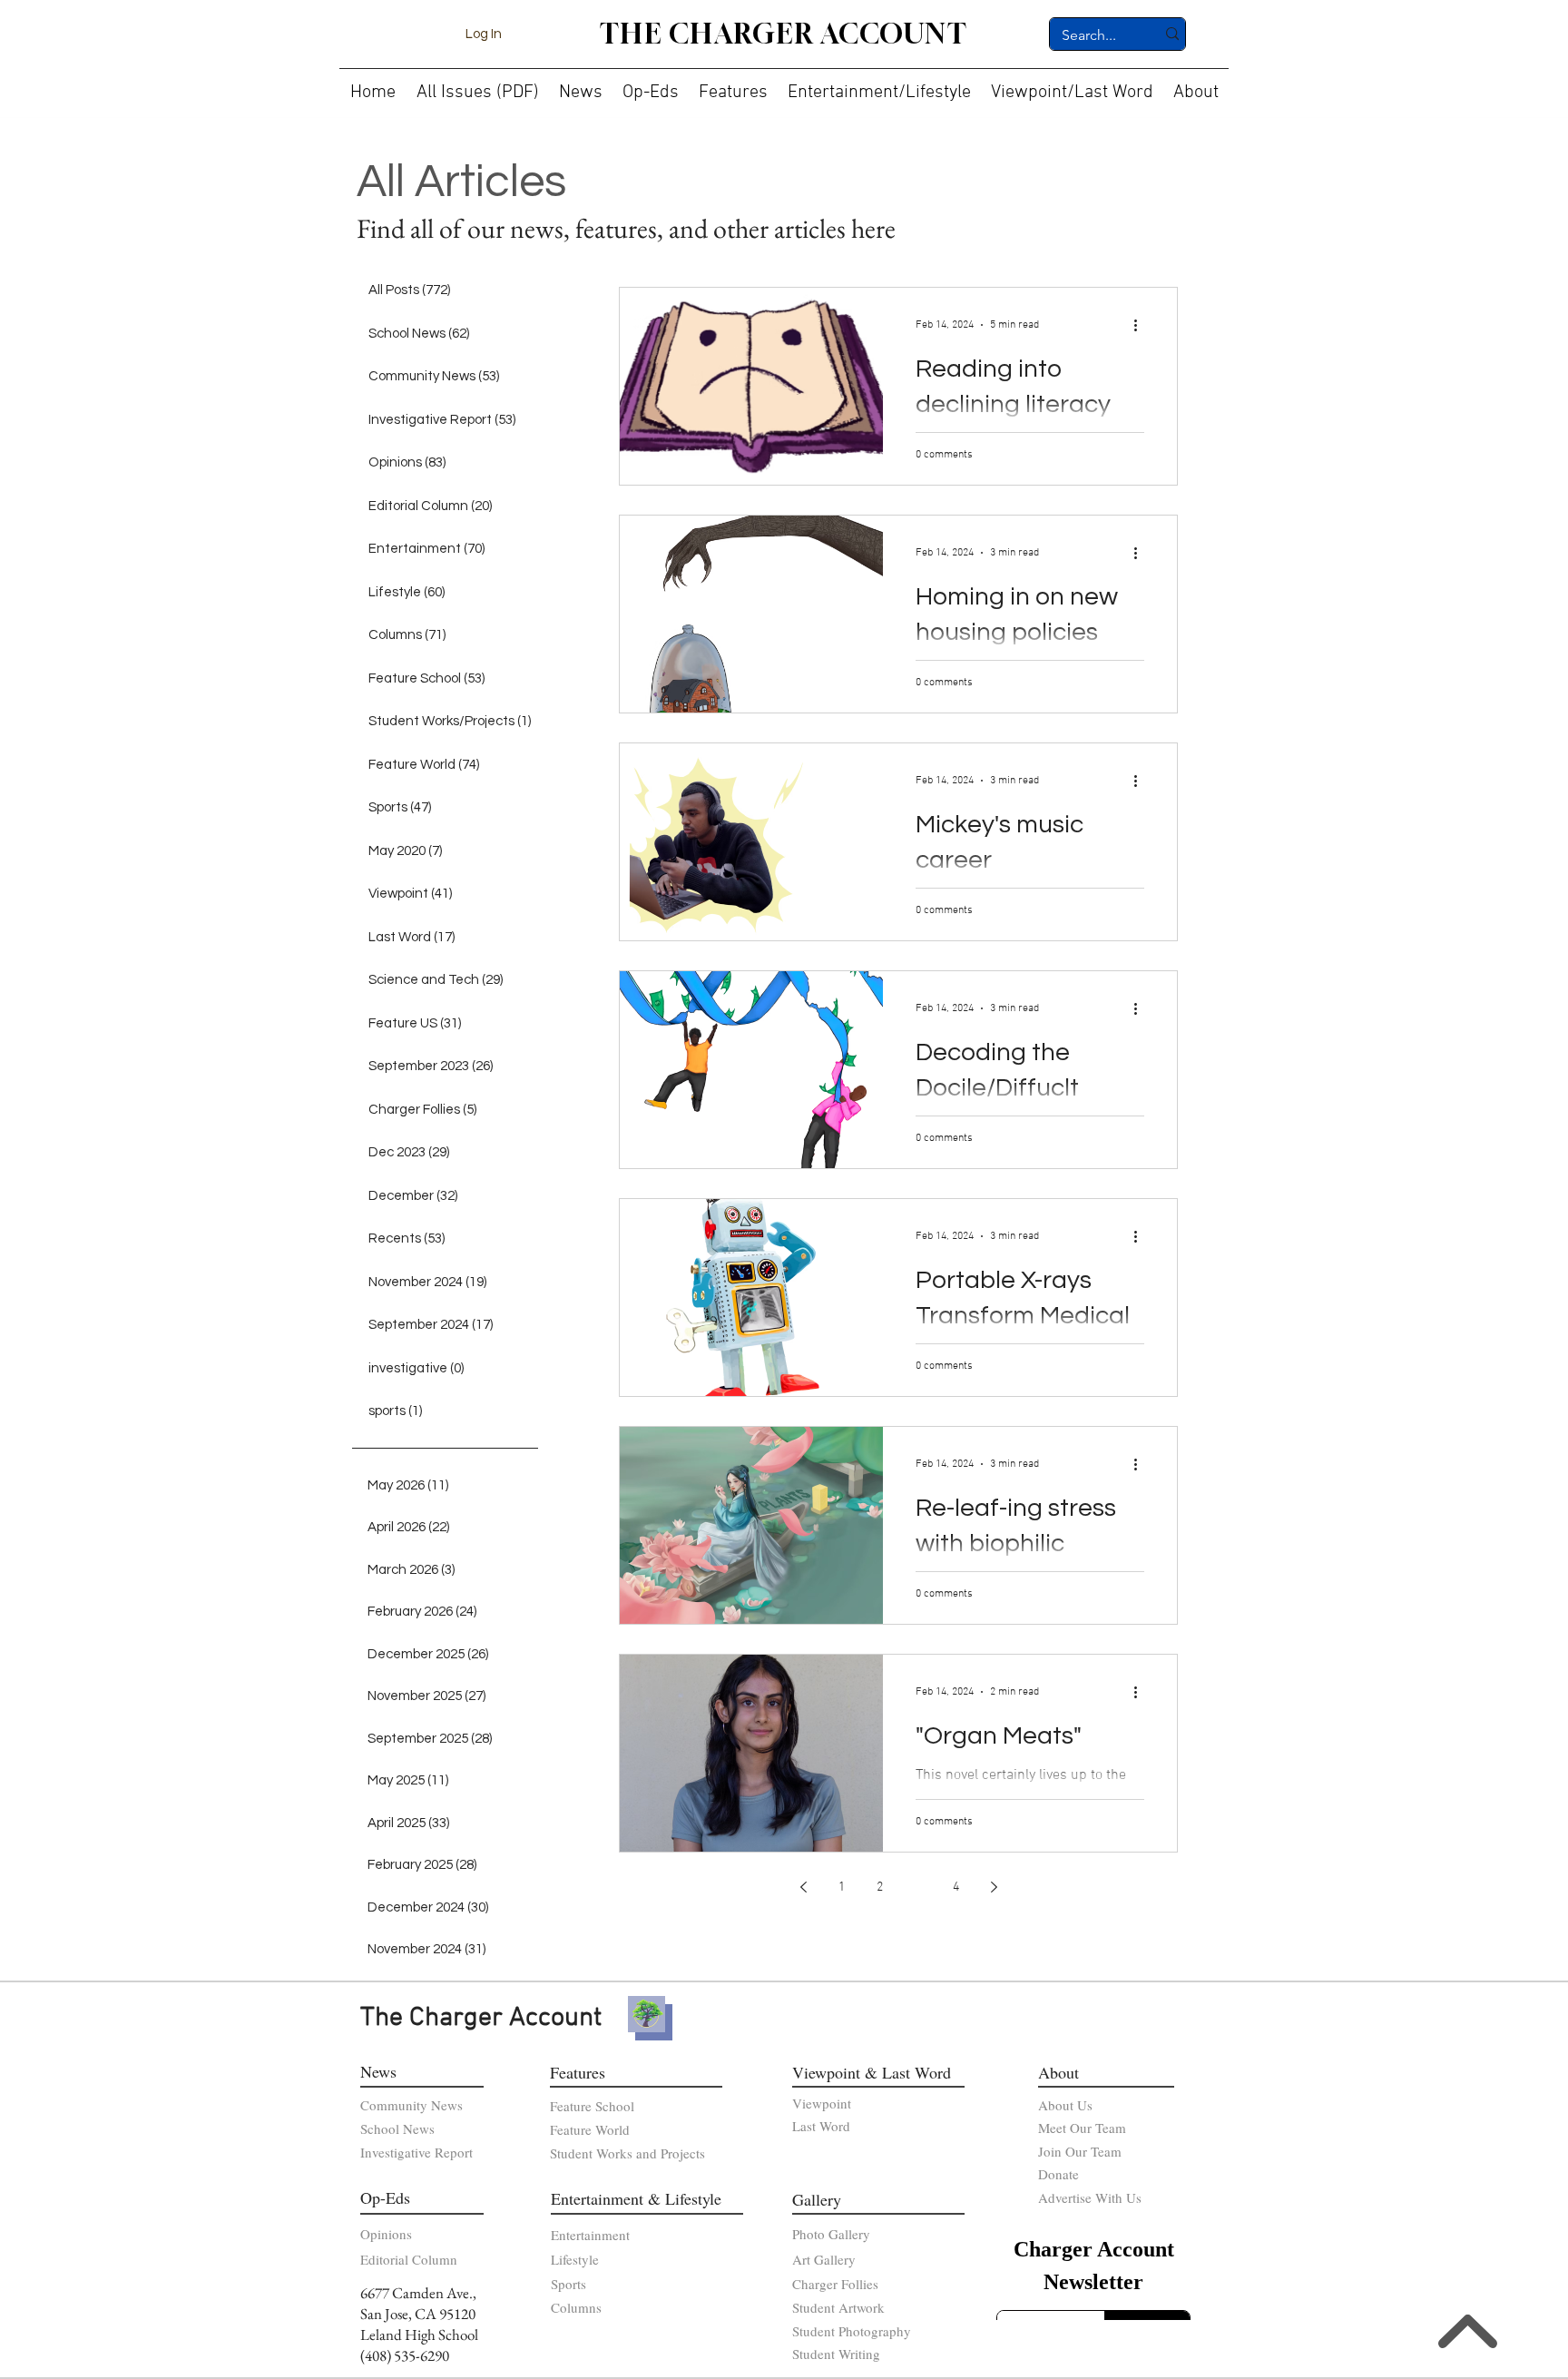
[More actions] (1142, 325)
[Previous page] (803, 1887)
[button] (581, 85)
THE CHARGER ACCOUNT (784, 34)
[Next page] (994, 1887)
